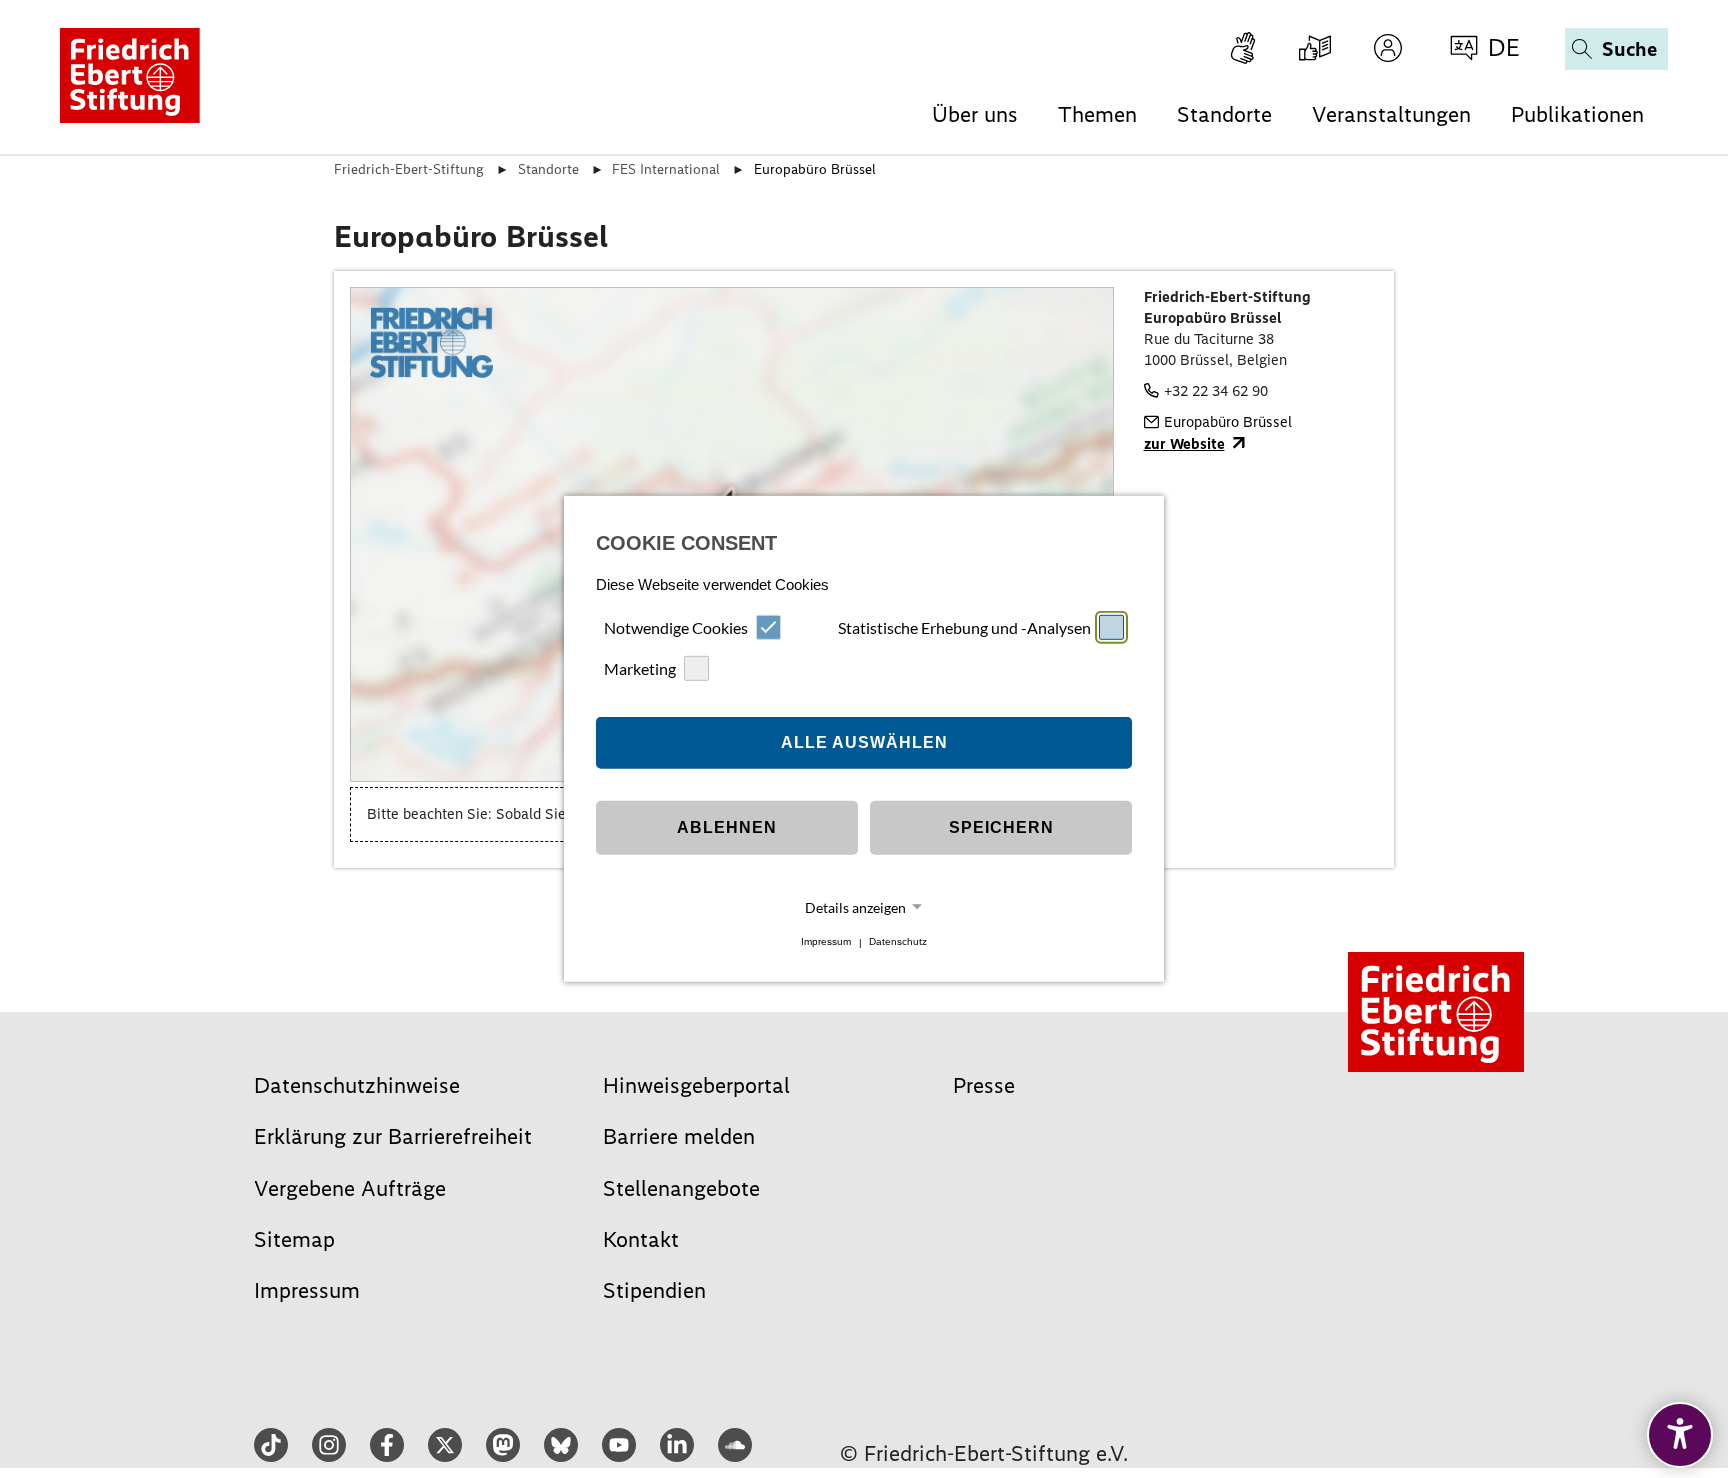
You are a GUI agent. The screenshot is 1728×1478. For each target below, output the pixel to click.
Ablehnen (727, 827)
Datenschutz (898, 942)
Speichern (1001, 827)
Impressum (826, 942)
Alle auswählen (864, 742)
